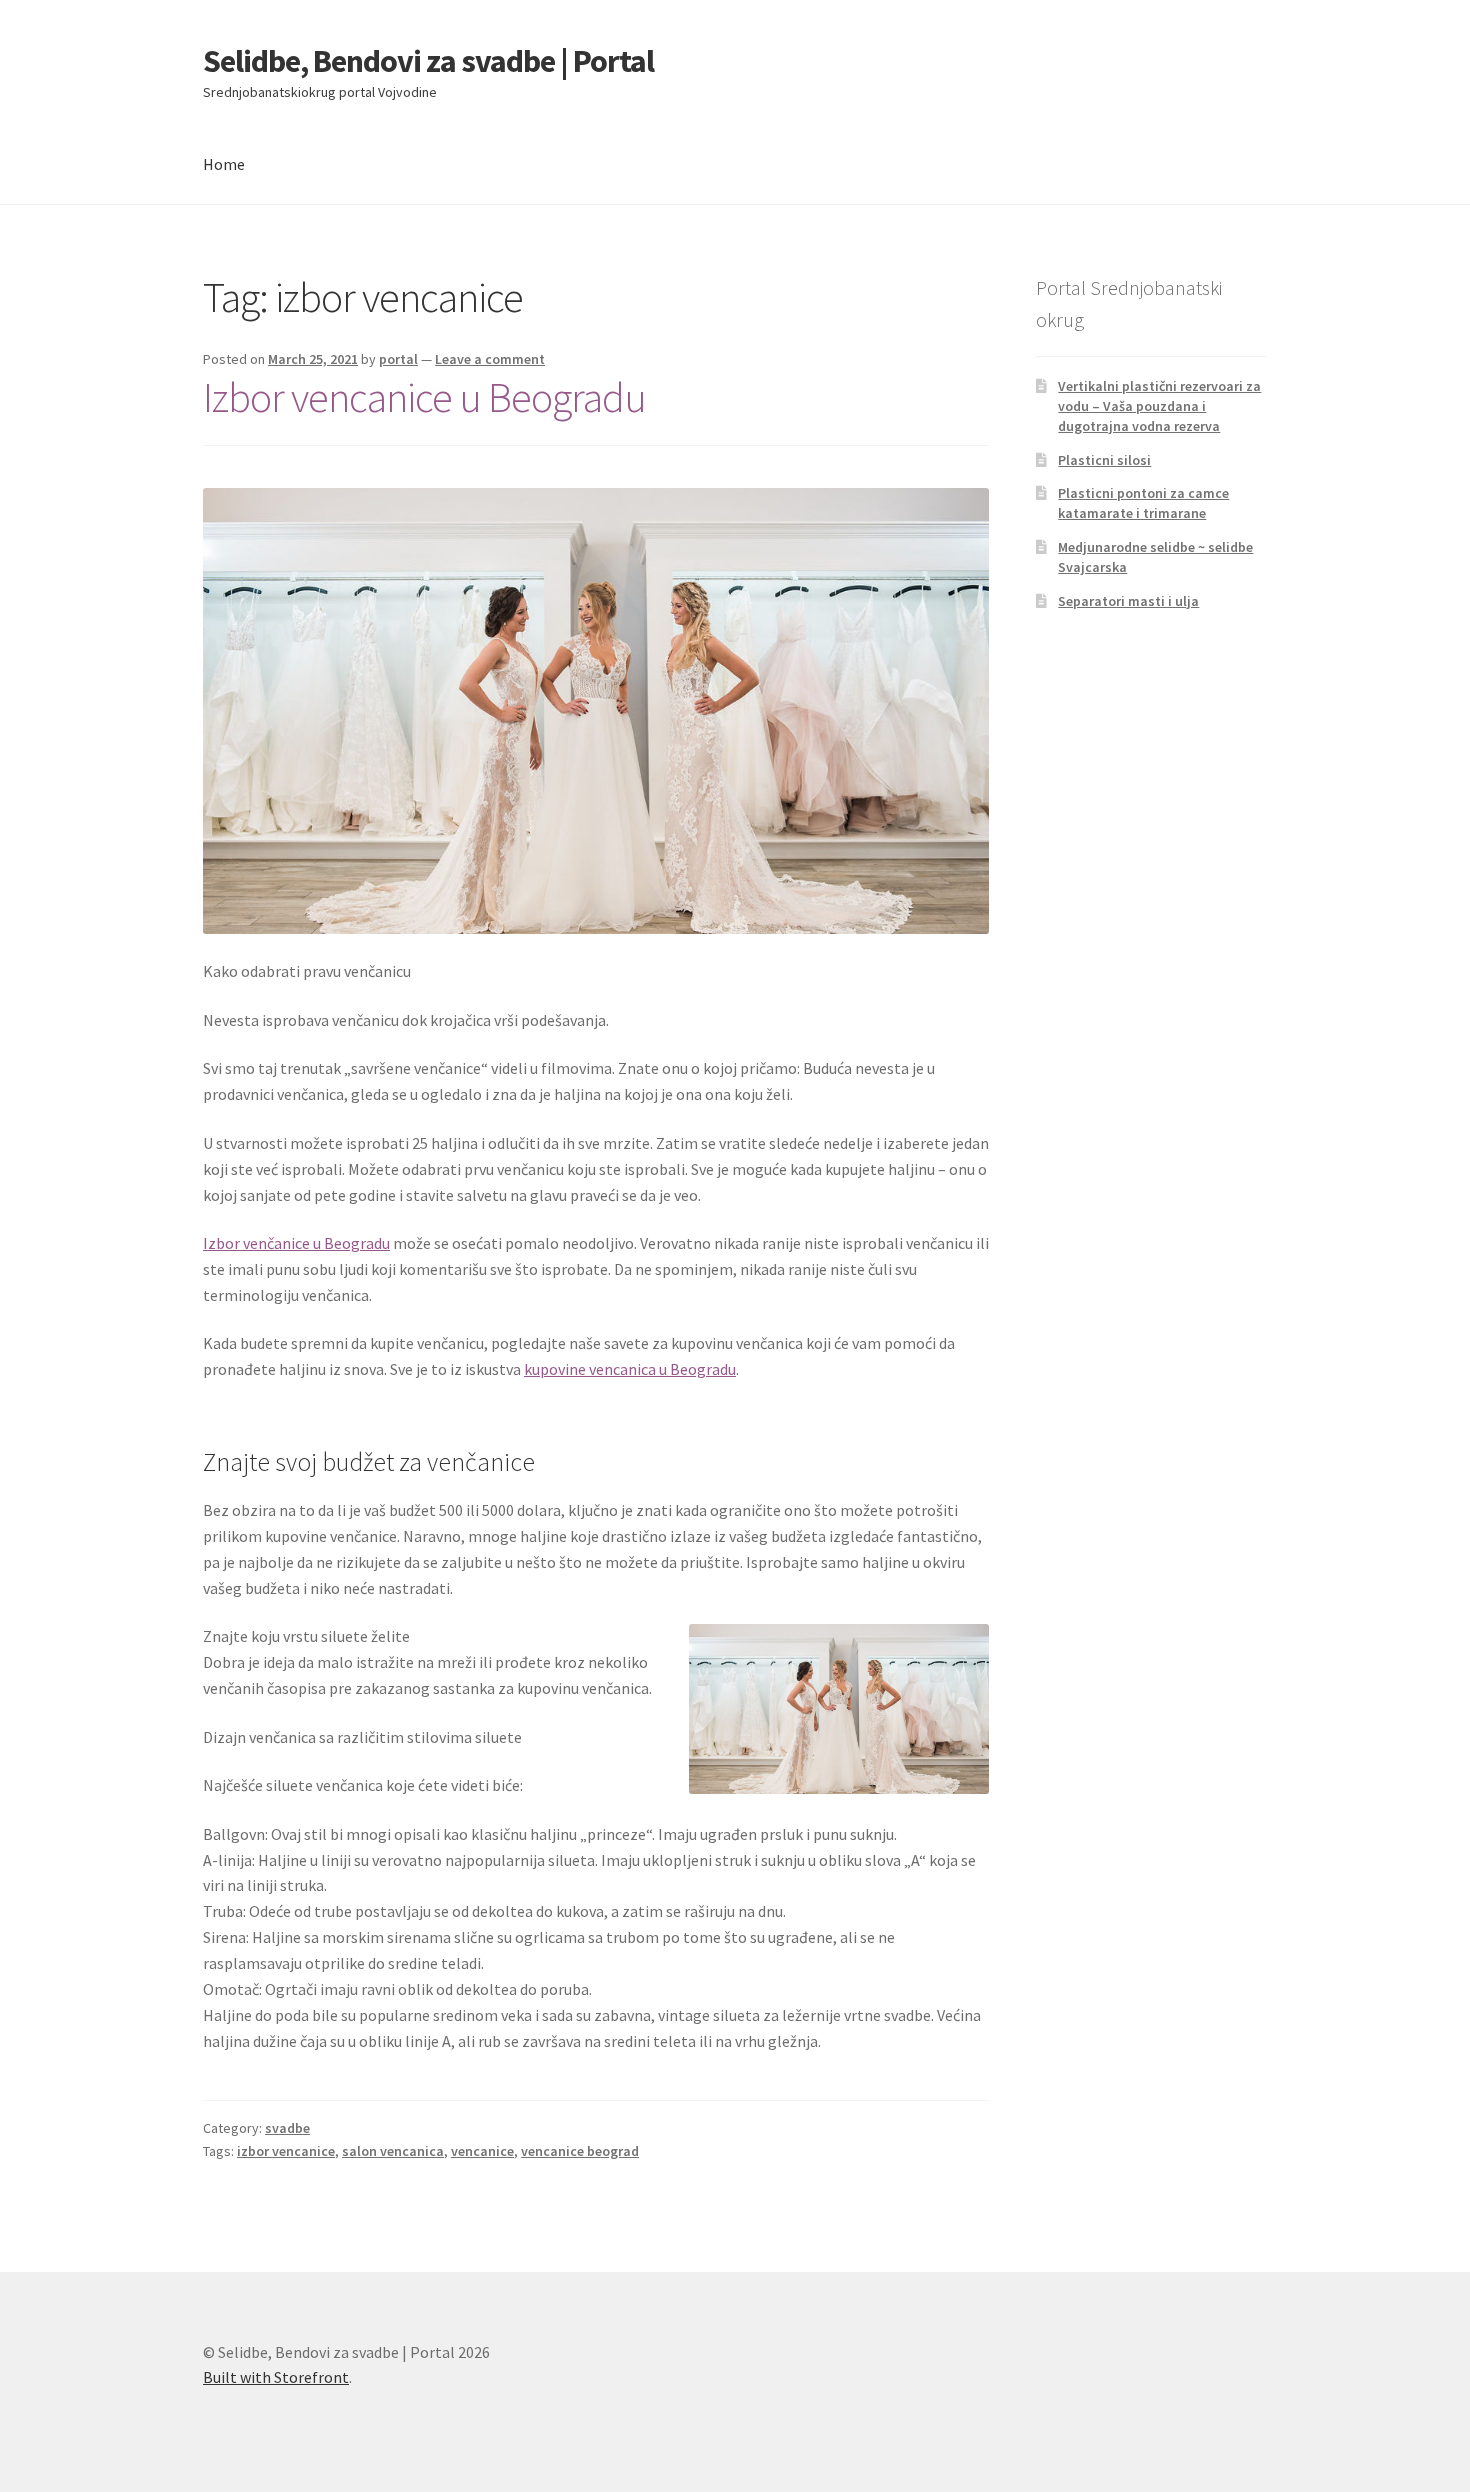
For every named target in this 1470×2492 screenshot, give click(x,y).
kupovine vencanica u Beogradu (630, 1369)
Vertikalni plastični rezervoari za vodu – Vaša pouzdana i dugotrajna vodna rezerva (1159, 406)
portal (398, 359)
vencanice (482, 2151)
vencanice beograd (580, 2151)
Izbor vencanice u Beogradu (424, 397)
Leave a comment (490, 359)
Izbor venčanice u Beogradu (296, 1243)
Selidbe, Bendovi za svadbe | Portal (428, 61)
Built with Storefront (276, 2377)
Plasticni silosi (1104, 460)
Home (224, 164)
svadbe (287, 2128)
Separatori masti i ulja (1128, 601)
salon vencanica (393, 2151)
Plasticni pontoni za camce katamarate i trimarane (1143, 503)
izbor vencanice (286, 2151)
